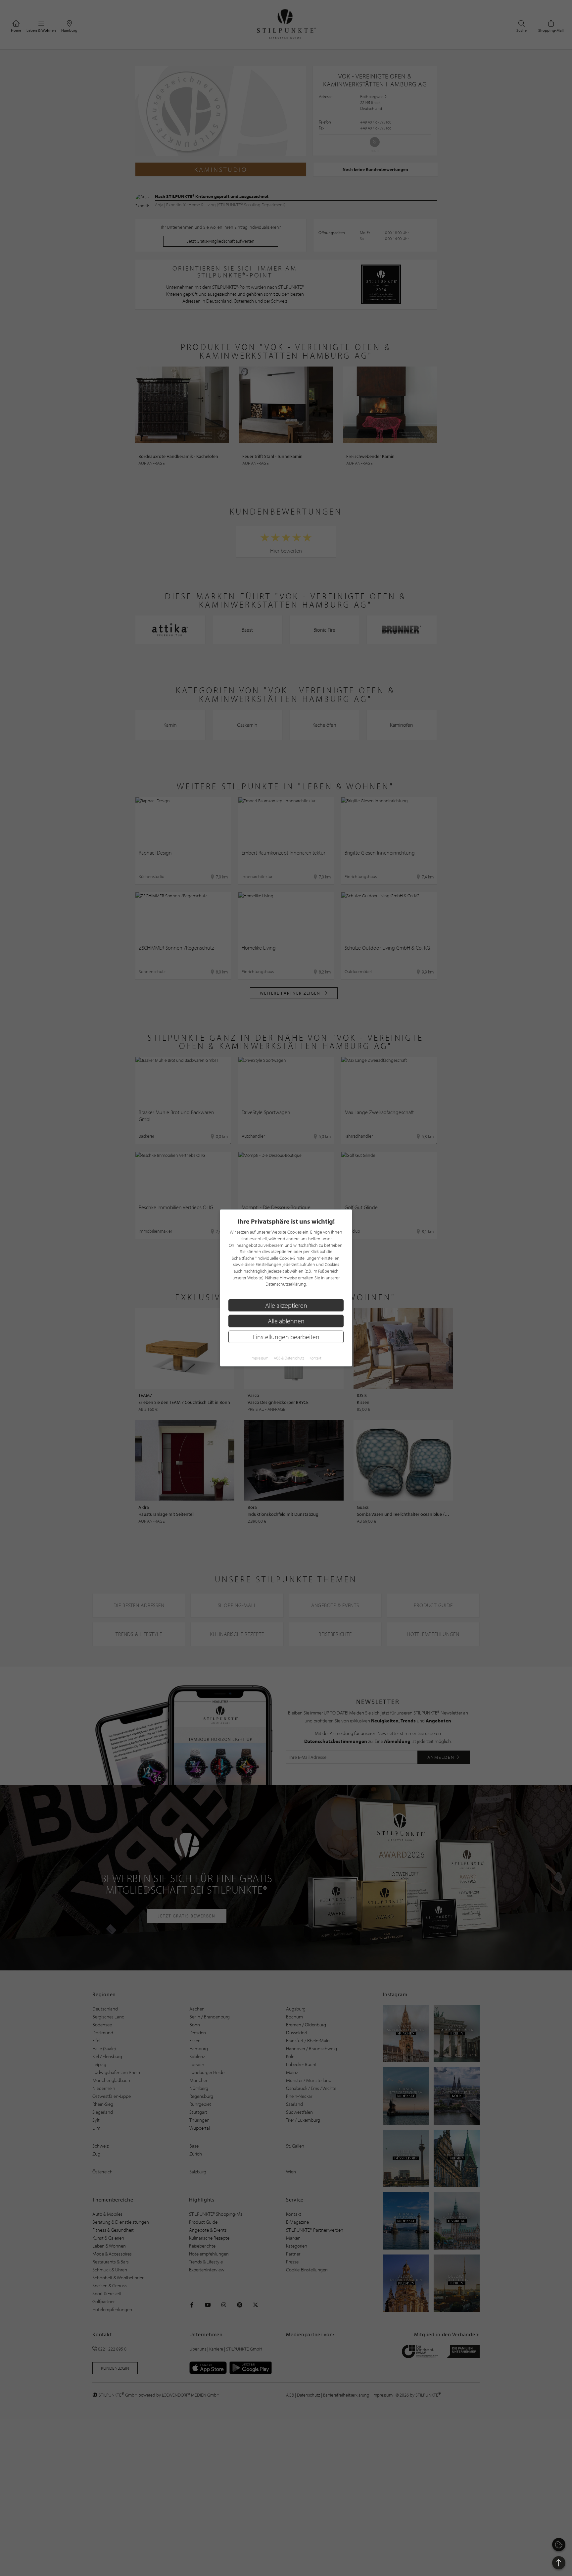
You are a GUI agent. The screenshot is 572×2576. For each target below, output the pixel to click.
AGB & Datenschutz (289, 1358)
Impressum (260, 1358)
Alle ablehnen (286, 1321)
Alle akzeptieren (286, 1305)
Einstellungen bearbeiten (286, 1337)
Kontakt (315, 1358)
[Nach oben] (559, 2563)
